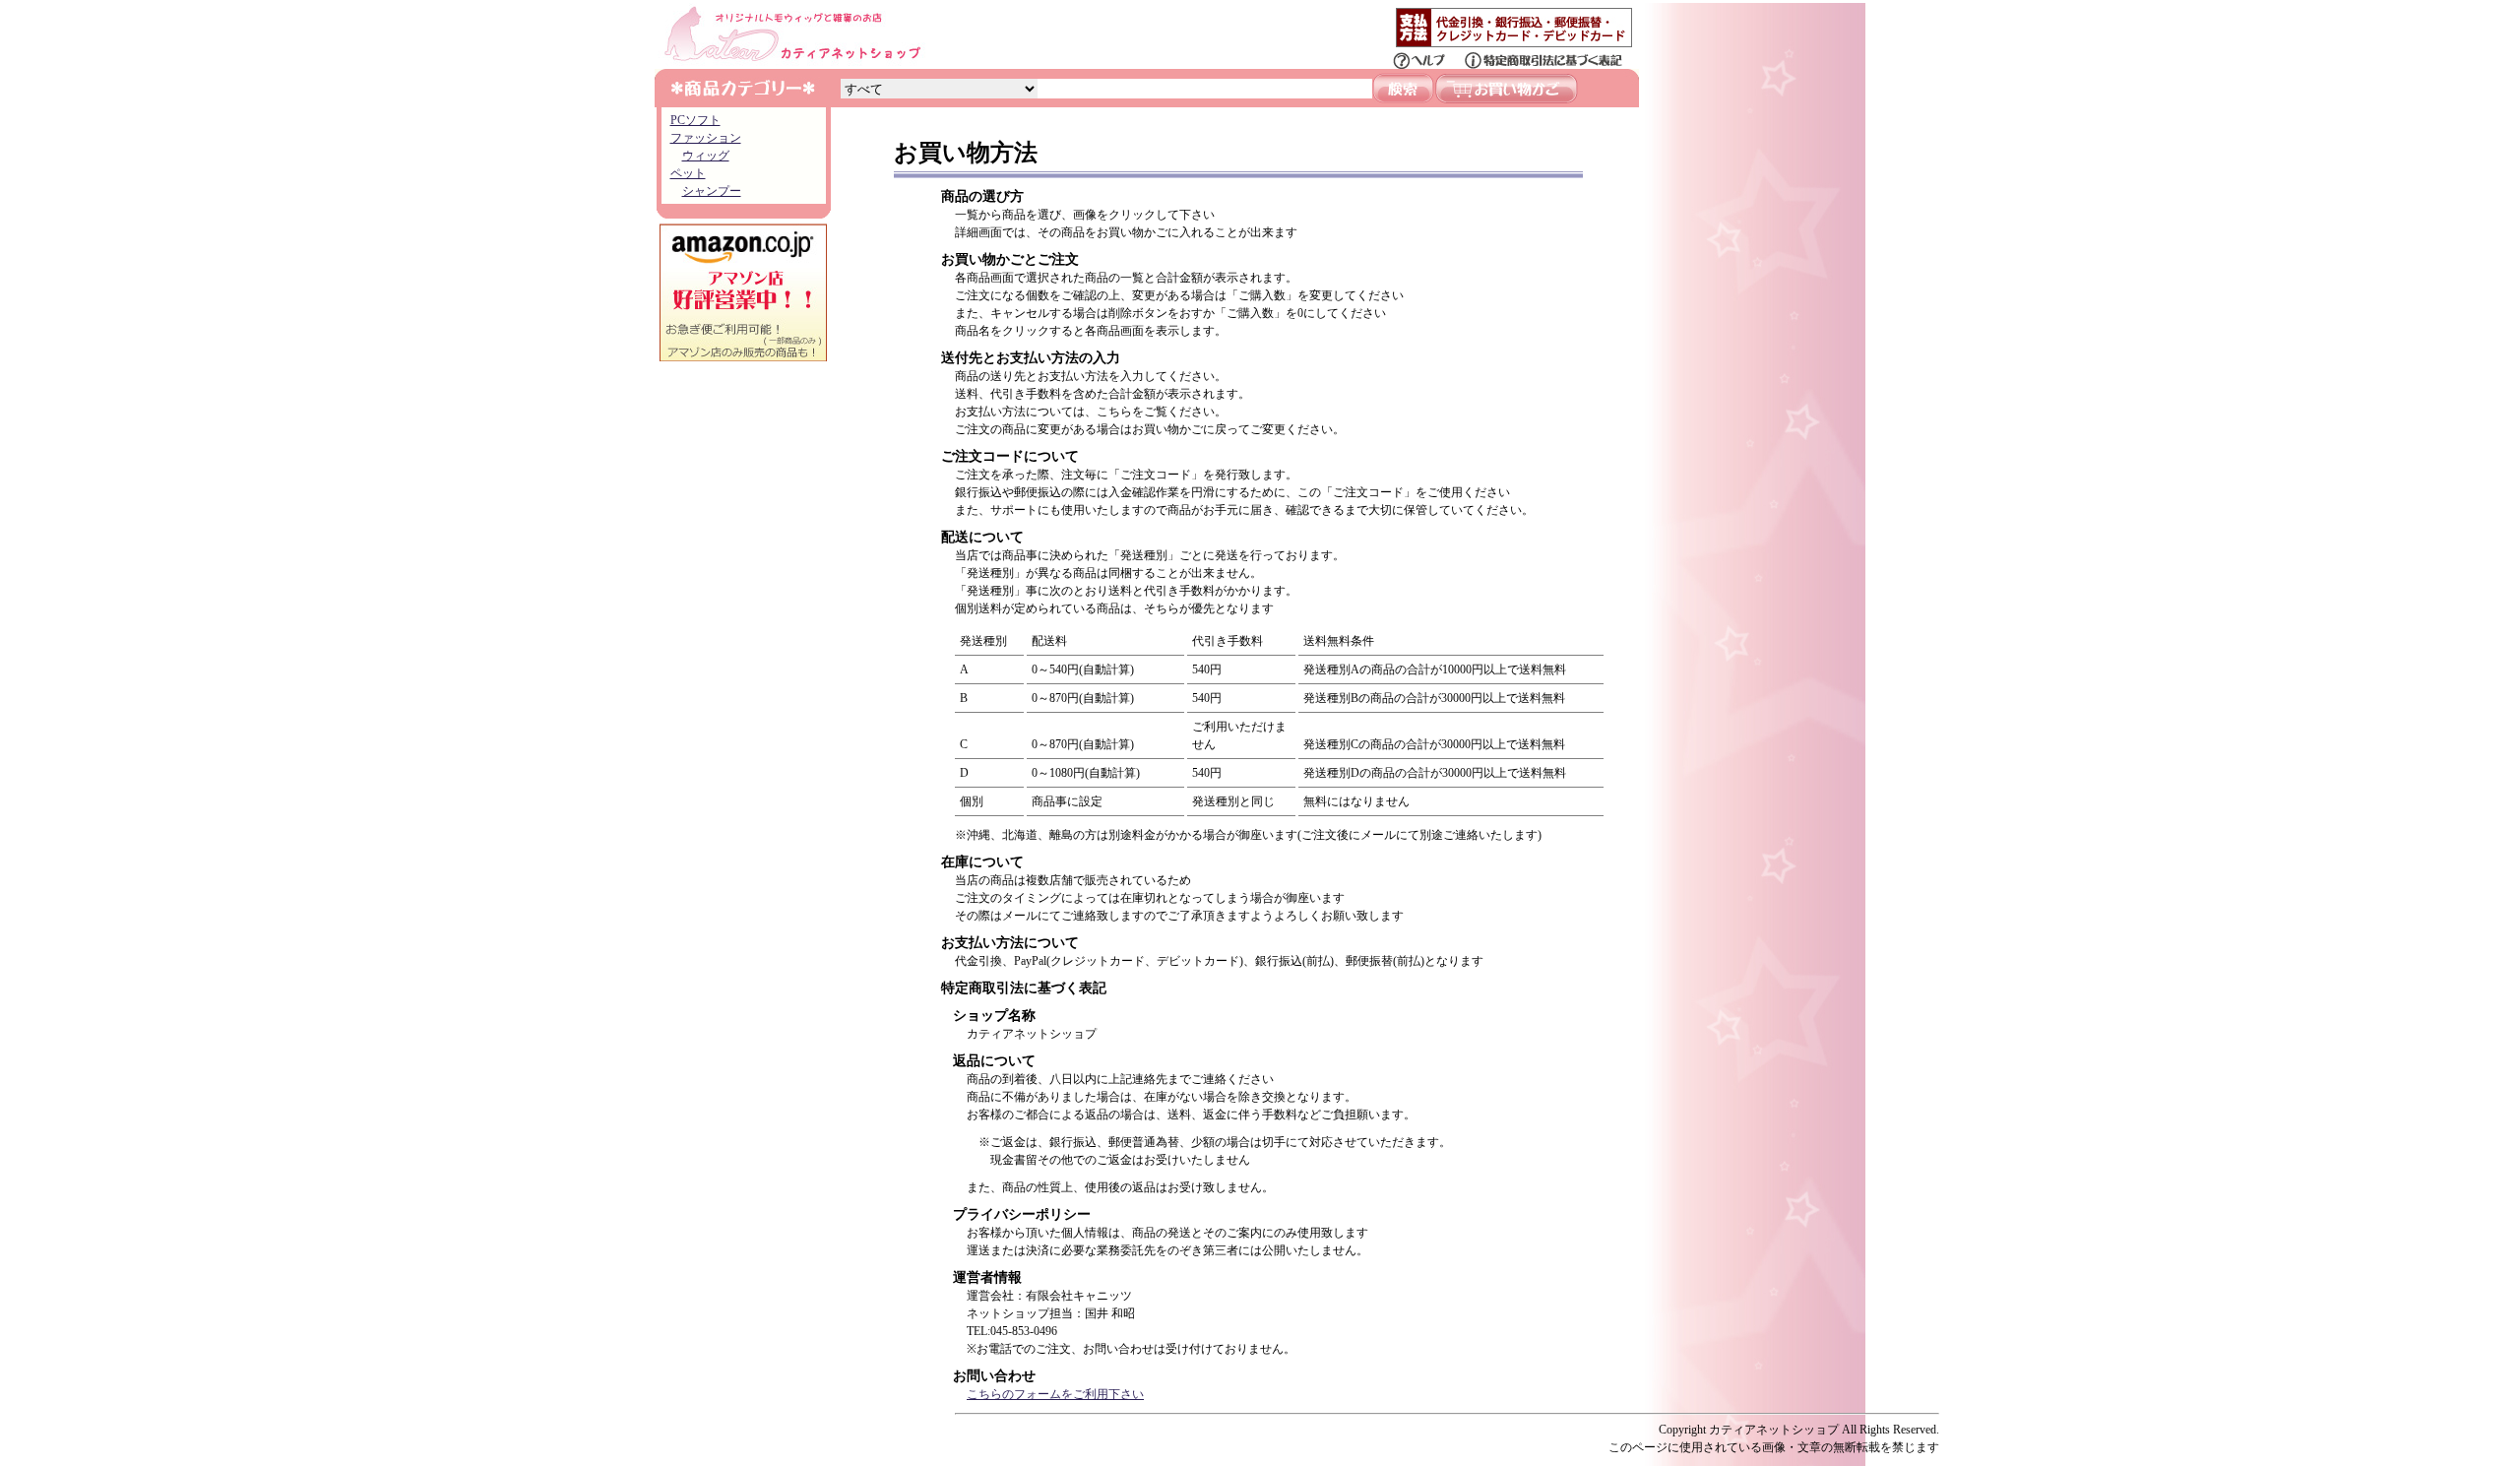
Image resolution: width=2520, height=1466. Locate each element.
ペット (688, 173)
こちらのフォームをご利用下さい (1055, 1394)
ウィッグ (706, 156)
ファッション (706, 138)
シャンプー (712, 191)
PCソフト (695, 120)
